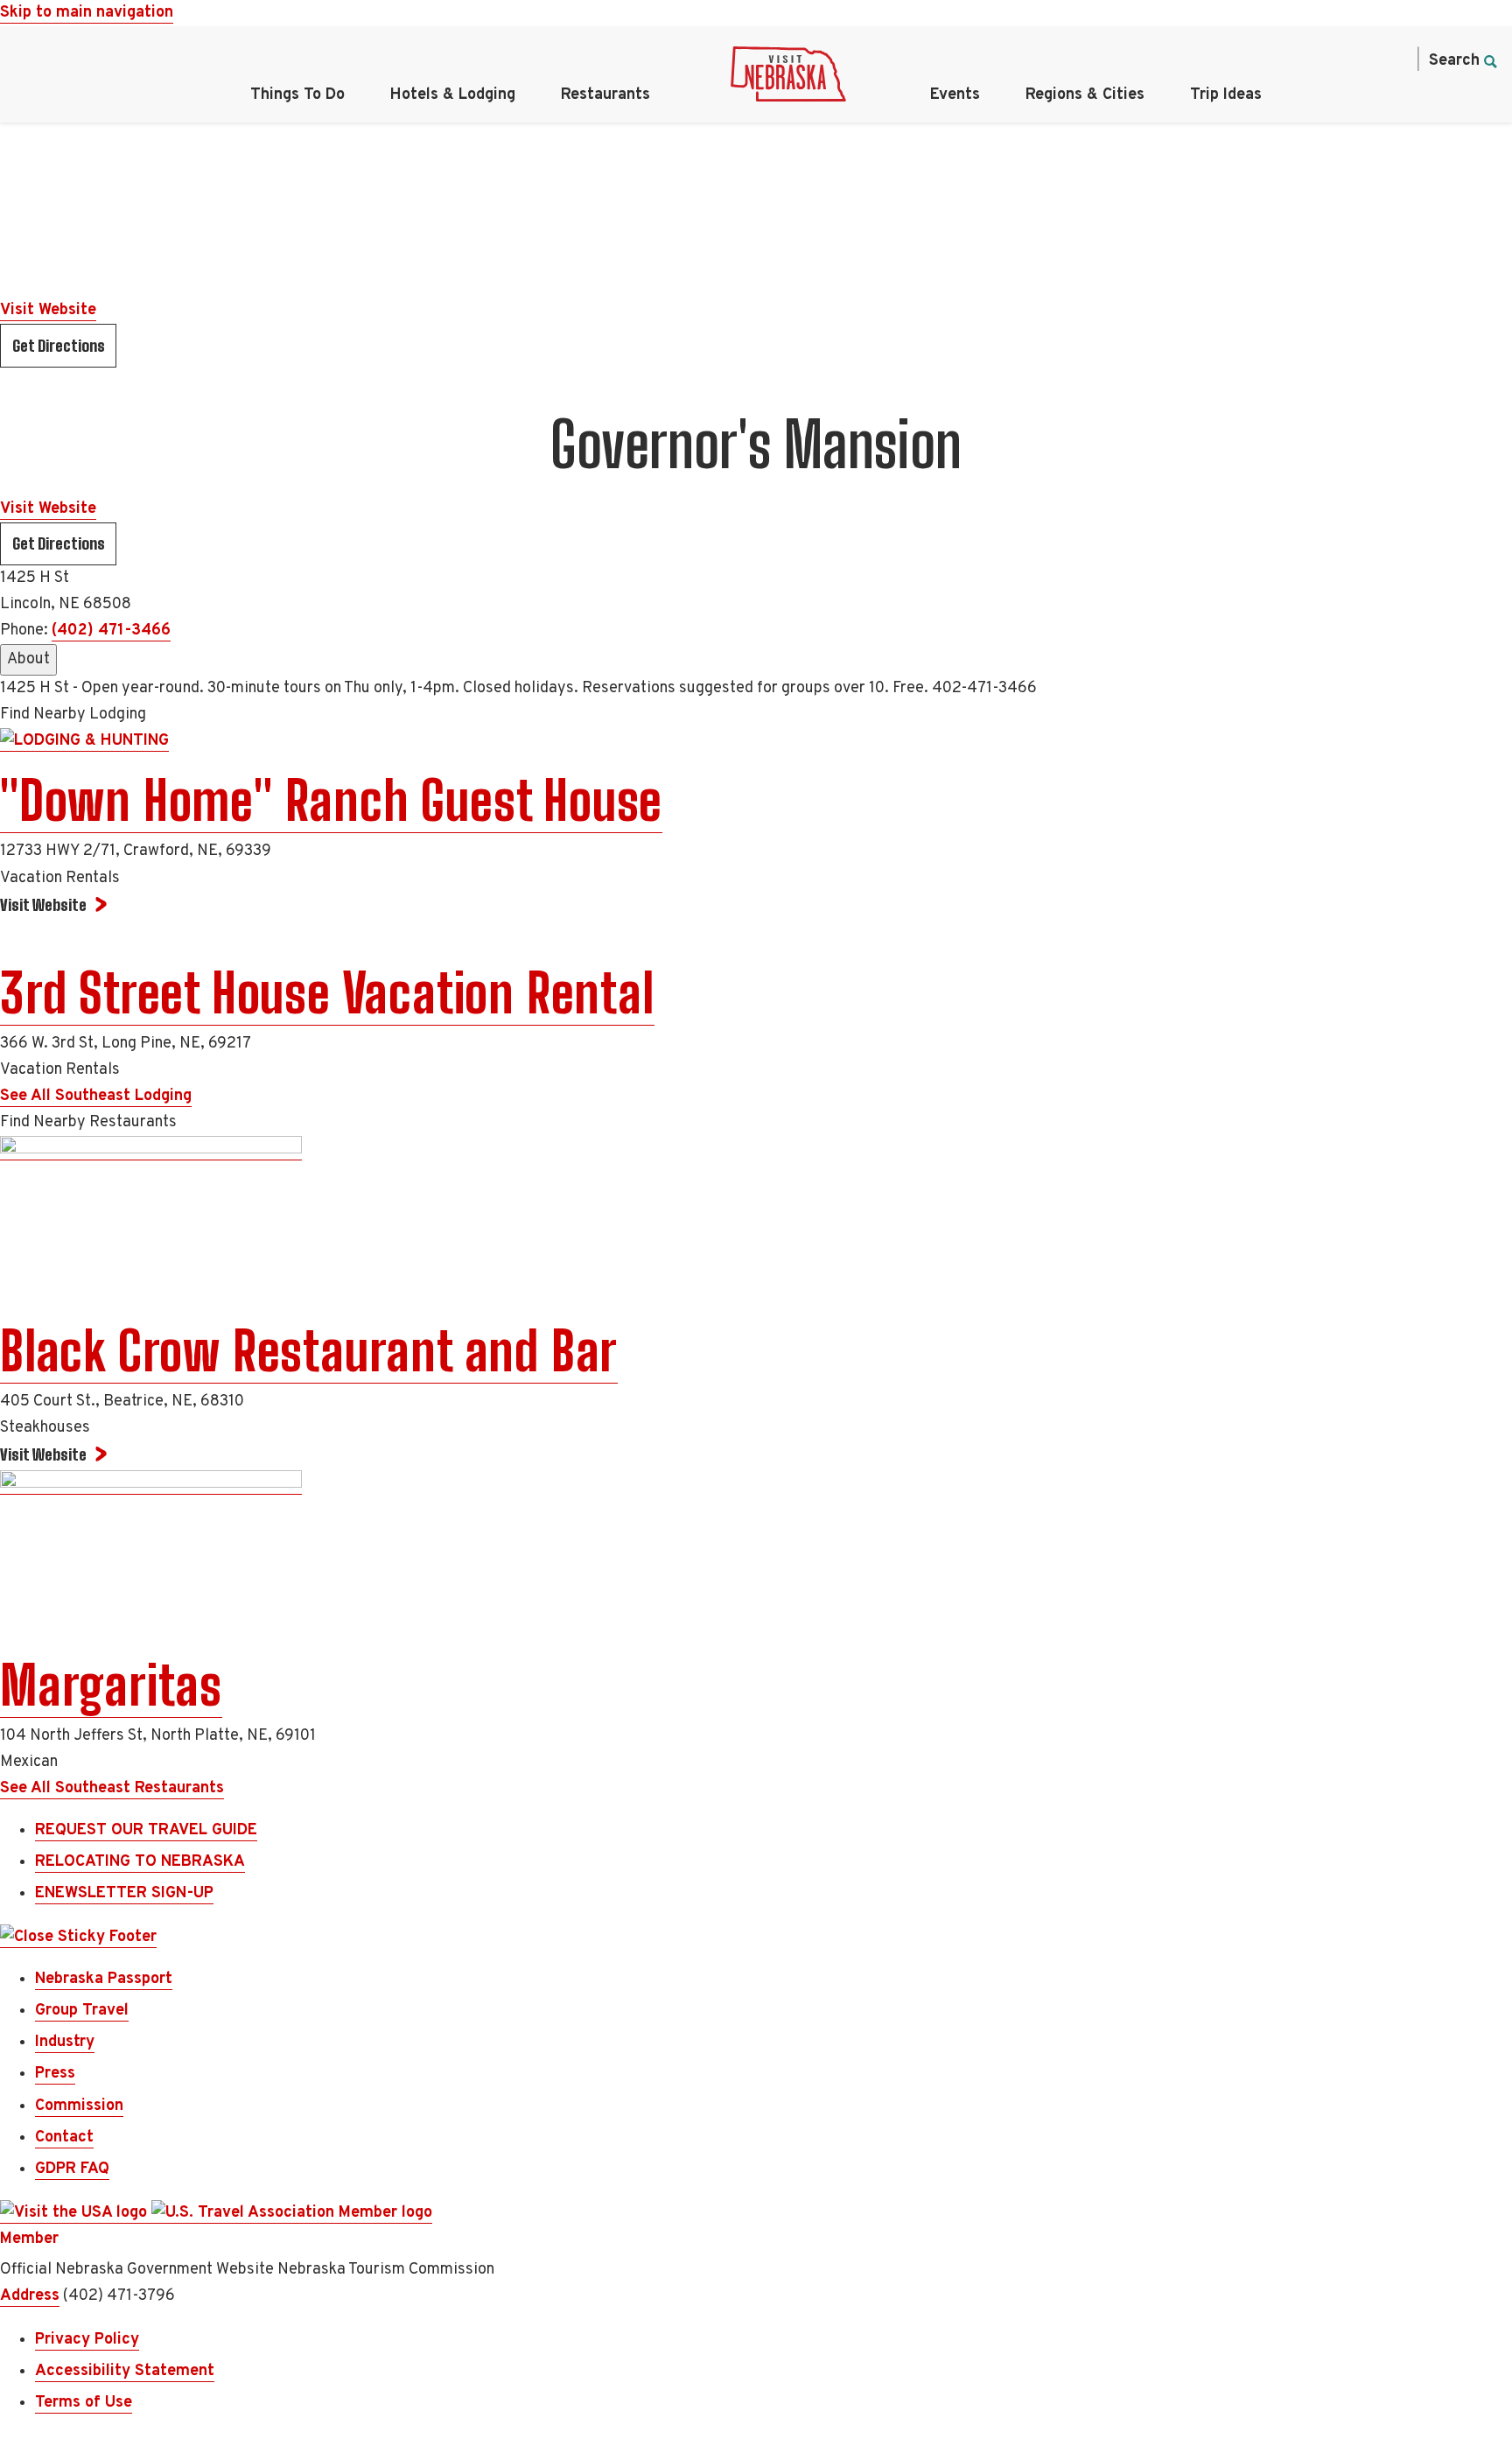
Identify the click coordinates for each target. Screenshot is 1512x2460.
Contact (64, 2138)
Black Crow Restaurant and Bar (309, 1351)
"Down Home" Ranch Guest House (331, 801)
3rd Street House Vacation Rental (327, 993)
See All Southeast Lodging (96, 1096)
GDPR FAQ (72, 2169)
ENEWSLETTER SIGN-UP (124, 1893)
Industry (65, 2042)
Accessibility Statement (125, 2371)
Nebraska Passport (104, 1979)
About (28, 659)
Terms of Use (84, 2403)
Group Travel (82, 2011)
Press (55, 2074)
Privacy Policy (87, 2340)
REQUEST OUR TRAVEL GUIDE (146, 1830)
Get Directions (59, 346)
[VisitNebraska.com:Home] (788, 79)
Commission (79, 2106)
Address (30, 2296)
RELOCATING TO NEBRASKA (140, 1862)
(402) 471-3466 (111, 631)
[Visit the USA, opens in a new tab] (76, 2213)
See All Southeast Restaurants (112, 1788)
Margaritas (111, 1686)
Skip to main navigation (87, 13)
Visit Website (48, 310)
